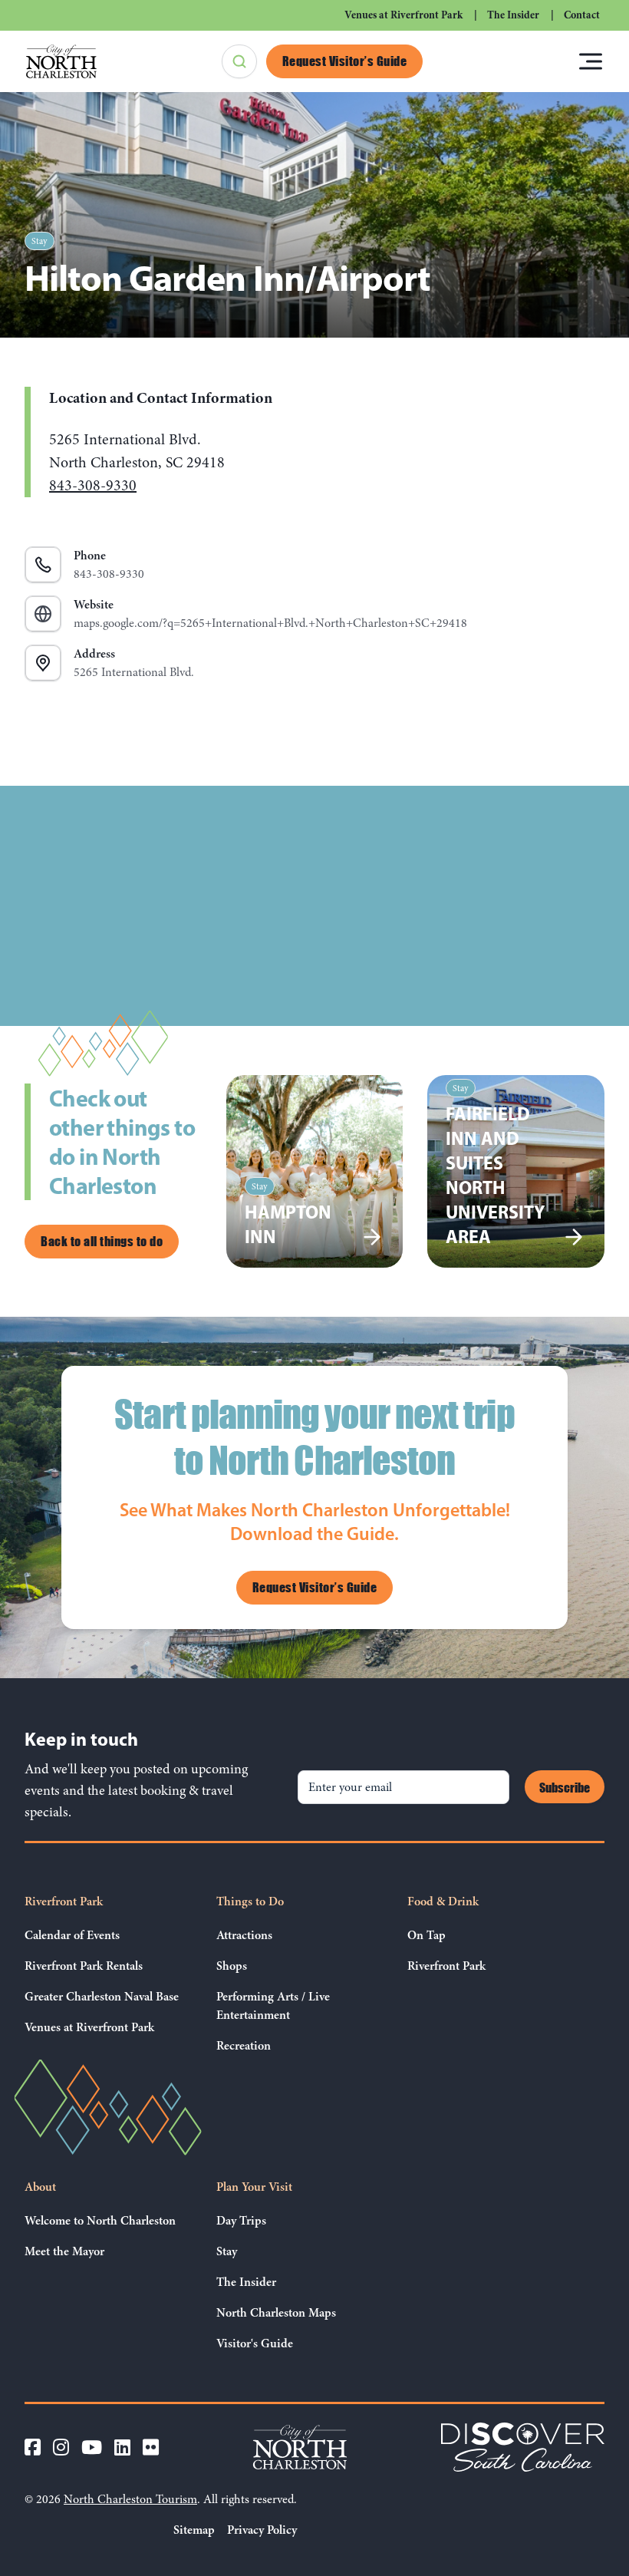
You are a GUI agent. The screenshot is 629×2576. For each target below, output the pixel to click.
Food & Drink (443, 1901)
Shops (232, 1966)
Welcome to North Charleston (100, 2221)
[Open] (591, 61)
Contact (582, 15)
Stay (40, 241)
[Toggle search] (239, 61)
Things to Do (250, 1901)
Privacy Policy (262, 2530)
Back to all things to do (102, 1241)
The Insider (513, 15)
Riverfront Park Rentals (84, 1966)
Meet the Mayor (64, 2251)
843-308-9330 (93, 485)
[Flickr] (151, 2447)
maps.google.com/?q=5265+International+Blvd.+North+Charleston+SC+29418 (270, 614)
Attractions (244, 1935)
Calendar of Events (72, 1935)
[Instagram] (61, 2447)
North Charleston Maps (276, 2313)
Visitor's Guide (255, 2343)
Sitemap (194, 2530)
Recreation (244, 2046)
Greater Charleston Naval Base (102, 1997)
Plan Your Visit (254, 2187)
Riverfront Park (64, 1901)
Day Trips (241, 2221)
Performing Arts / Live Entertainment (273, 2006)
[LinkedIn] (122, 2447)
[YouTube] (92, 2447)
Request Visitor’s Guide (345, 61)
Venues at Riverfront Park (403, 15)
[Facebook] (33, 2447)
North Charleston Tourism (130, 2499)
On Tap (426, 1935)
